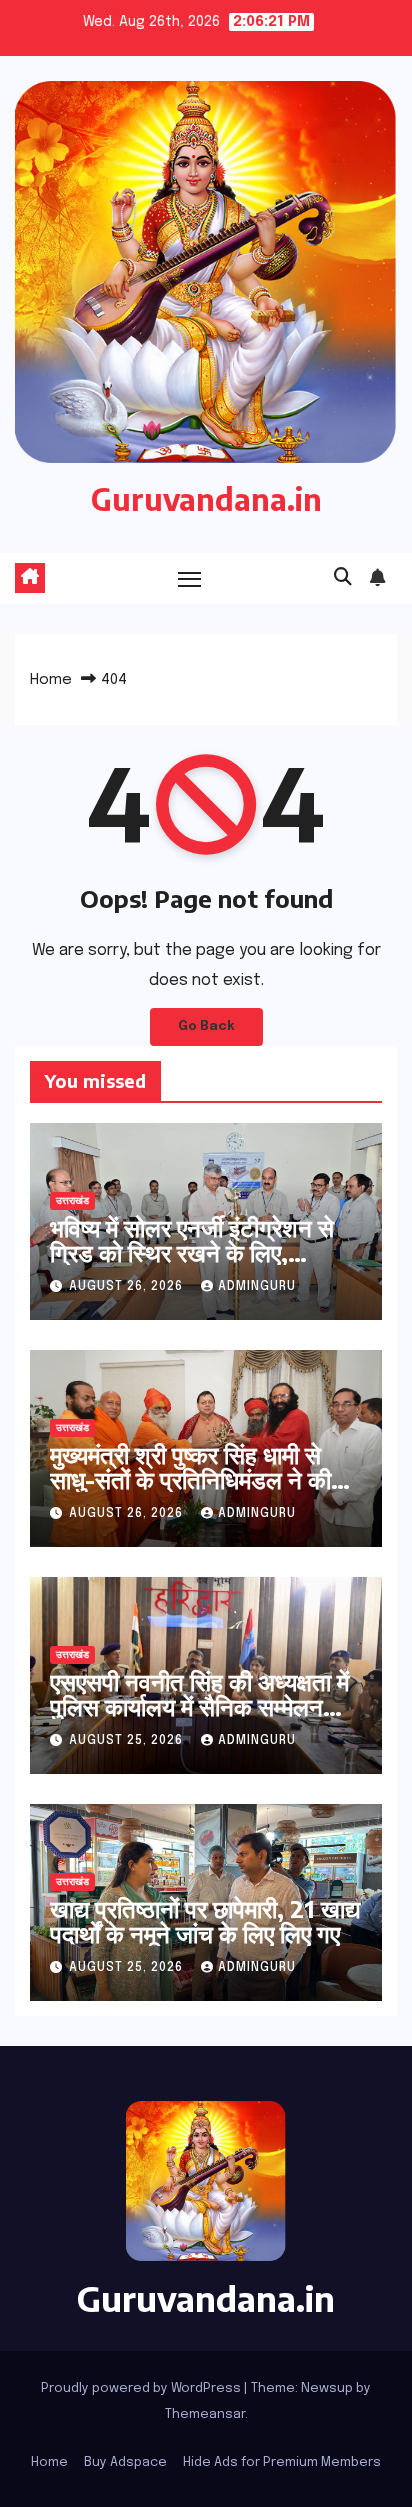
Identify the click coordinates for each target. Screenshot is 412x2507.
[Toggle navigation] (190, 579)
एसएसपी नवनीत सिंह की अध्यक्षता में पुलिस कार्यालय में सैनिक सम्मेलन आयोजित (199, 1706)
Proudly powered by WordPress (142, 2388)
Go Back (206, 1026)
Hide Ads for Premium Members (282, 2462)
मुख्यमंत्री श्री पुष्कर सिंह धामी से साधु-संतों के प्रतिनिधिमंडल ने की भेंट (190, 1479)
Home (51, 680)
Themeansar (205, 2414)
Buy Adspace (125, 2462)
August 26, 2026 (128, 1287)
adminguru (257, 1287)
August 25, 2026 (128, 1741)
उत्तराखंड (72, 1201)
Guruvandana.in (206, 499)
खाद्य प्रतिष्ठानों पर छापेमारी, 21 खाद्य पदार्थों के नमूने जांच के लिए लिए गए (205, 1920)
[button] (343, 578)
